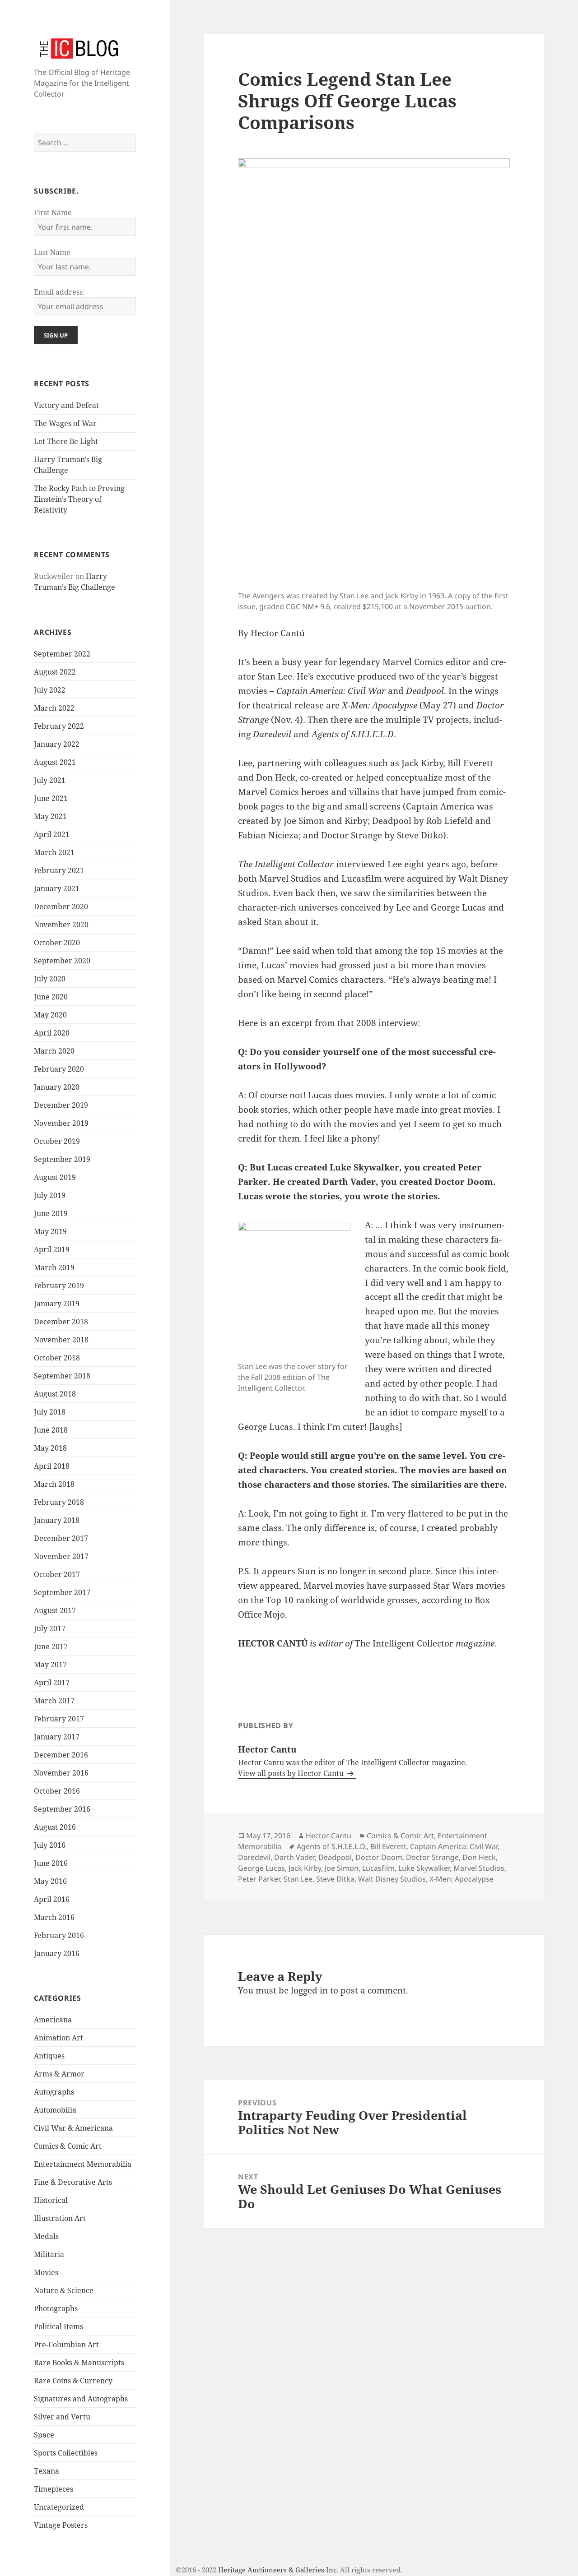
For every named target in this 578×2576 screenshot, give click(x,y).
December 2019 (61, 1105)
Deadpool (335, 1857)
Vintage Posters (61, 2525)
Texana (47, 2471)
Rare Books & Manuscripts (79, 2363)
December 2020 (61, 906)
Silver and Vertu (62, 2417)
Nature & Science (64, 2290)
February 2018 (59, 1502)
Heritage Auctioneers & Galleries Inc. (278, 2570)
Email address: (59, 292)
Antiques (49, 2056)
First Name (53, 213)
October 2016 (57, 1791)
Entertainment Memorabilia (83, 2164)
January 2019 (57, 1304)
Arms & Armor (59, 2074)
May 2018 (50, 1448)
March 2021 (54, 852)
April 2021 (52, 834)
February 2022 (59, 726)
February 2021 (59, 870)
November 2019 (61, 1123)
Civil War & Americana (73, 2128)
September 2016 (62, 1809)
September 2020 (62, 961)
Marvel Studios (479, 1868)
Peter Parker (259, 1879)
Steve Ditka (335, 1879)
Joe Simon (342, 1868)
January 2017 (57, 1737)
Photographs (56, 2308)
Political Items (58, 2326)
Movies (46, 2272)
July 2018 (50, 1412)
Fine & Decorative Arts (73, 2182)
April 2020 (52, 1033)
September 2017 (62, 1592)
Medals (46, 2236)
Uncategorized (59, 2507)
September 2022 (62, 654)
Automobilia (55, 2110)
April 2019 (52, 1249)
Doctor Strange (432, 1857)
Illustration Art (60, 2218)
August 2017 (55, 1610)
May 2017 (50, 1665)
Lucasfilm (378, 1868)
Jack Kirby (305, 1868)
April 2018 (52, 1466)
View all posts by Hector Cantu (292, 1773)
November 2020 (61, 925)
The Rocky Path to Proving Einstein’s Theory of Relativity (79, 499)
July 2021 (50, 780)
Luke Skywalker (424, 1868)
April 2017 (52, 1683)
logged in (309, 1990)
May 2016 (50, 1881)
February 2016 (59, 1935)
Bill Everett (388, 1846)
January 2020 (57, 1087)
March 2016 (54, 1917)
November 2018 (61, 1340)
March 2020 (54, 1051)
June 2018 (51, 1430)
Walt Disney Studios (392, 1879)
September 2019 (62, 1159)
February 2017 (59, 1719)
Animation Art (58, 2038)
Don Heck (479, 1857)
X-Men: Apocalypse (461, 1879)
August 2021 (55, 762)
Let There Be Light (66, 441)
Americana (53, 2020)
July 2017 (50, 1628)
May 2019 (50, 1231)
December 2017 (61, 1538)
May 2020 (50, 1015)
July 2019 (50, 1195)
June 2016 (51, 1863)
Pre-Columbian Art (66, 2345)
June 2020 (51, 997)
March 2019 (54, 1267)
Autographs (54, 2092)
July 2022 (50, 690)
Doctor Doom (379, 1857)
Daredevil (254, 1857)
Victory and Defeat (66, 405)
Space (44, 2435)
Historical (51, 2200)
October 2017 (57, 1574)
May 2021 (50, 816)
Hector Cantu (329, 1836)
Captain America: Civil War (454, 1846)
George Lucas (261, 1868)
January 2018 (57, 1520)
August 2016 (55, 1827)
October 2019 (57, 1141)
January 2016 (57, 1953)
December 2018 (61, 1322)
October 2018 (57, 1358)
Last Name (52, 252)
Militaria (49, 2254)
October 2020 (57, 943)
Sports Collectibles (66, 2453)
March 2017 (54, 1701)
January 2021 (57, 888)
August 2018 (55, 1394)
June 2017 (51, 1646)
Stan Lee (298, 1879)
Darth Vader (294, 1857)
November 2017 (61, 1556)
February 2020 (59, 1069)
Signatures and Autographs (81, 2399)
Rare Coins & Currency (73, 2381)
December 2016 (61, 1755)
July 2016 (50, 1845)
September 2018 (62, 1376)
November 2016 (61, 1773)
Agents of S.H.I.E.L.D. (332, 1846)
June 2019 (51, 1213)
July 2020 (50, 979)
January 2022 (57, 744)
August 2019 (55, 1177)
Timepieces (54, 2489)
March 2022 (54, 708)
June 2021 (51, 798)
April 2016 (52, 1899)
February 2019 (59, 1286)
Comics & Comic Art (68, 2146)
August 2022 (55, 672)
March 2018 (54, 1484)
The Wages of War (65, 423)
